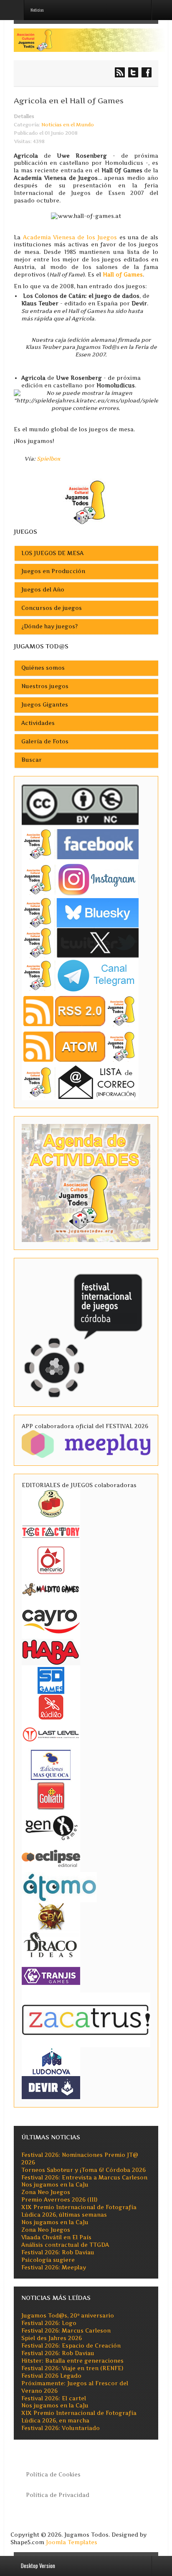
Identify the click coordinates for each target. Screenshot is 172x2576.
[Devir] (51, 2087)
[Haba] (51, 1651)
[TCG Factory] (51, 1531)
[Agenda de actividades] (86, 1182)
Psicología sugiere (48, 2260)
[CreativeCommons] (80, 805)
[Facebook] (80, 844)
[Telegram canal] (80, 975)
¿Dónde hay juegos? (49, 626)
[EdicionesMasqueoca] (51, 1764)
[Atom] (80, 1046)
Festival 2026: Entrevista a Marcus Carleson (84, 2178)
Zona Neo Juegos (46, 2192)
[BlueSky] (80, 912)
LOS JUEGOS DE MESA (52, 553)
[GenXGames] (51, 1826)
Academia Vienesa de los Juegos (70, 237)
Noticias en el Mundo (68, 125)
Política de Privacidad (58, 2495)
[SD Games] (51, 1680)
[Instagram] (80, 879)
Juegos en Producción (53, 571)
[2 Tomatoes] (51, 1503)
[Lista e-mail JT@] (80, 1082)
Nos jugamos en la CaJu (55, 2185)
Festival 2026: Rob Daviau (58, 2252)
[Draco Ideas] (51, 1944)
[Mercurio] (51, 1560)
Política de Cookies (53, 2475)
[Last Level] (51, 1733)
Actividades (38, 723)
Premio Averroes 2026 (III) (59, 2200)
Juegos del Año (43, 590)
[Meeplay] (86, 1443)
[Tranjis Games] (51, 1975)
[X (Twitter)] (80, 942)
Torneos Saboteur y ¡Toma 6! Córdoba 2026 (83, 2170)
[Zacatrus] (86, 2019)
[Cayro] (51, 1620)
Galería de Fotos (45, 741)
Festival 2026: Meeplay (54, 2267)
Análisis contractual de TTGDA (65, 2245)
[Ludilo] (51, 1707)
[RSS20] (80, 1010)
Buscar (32, 760)
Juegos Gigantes (45, 705)
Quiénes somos (43, 668)
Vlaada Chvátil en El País (56, 2237)
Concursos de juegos (52, 608)
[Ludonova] (51, 2061)
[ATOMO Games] (59, 1886)
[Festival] (84, 1332)
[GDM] (51, 1916)
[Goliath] (51, 1795)
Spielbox (49, 459)
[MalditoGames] (51, 1588)
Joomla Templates (72, 2542)
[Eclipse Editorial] (51, 1857)
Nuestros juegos (45, 686)
